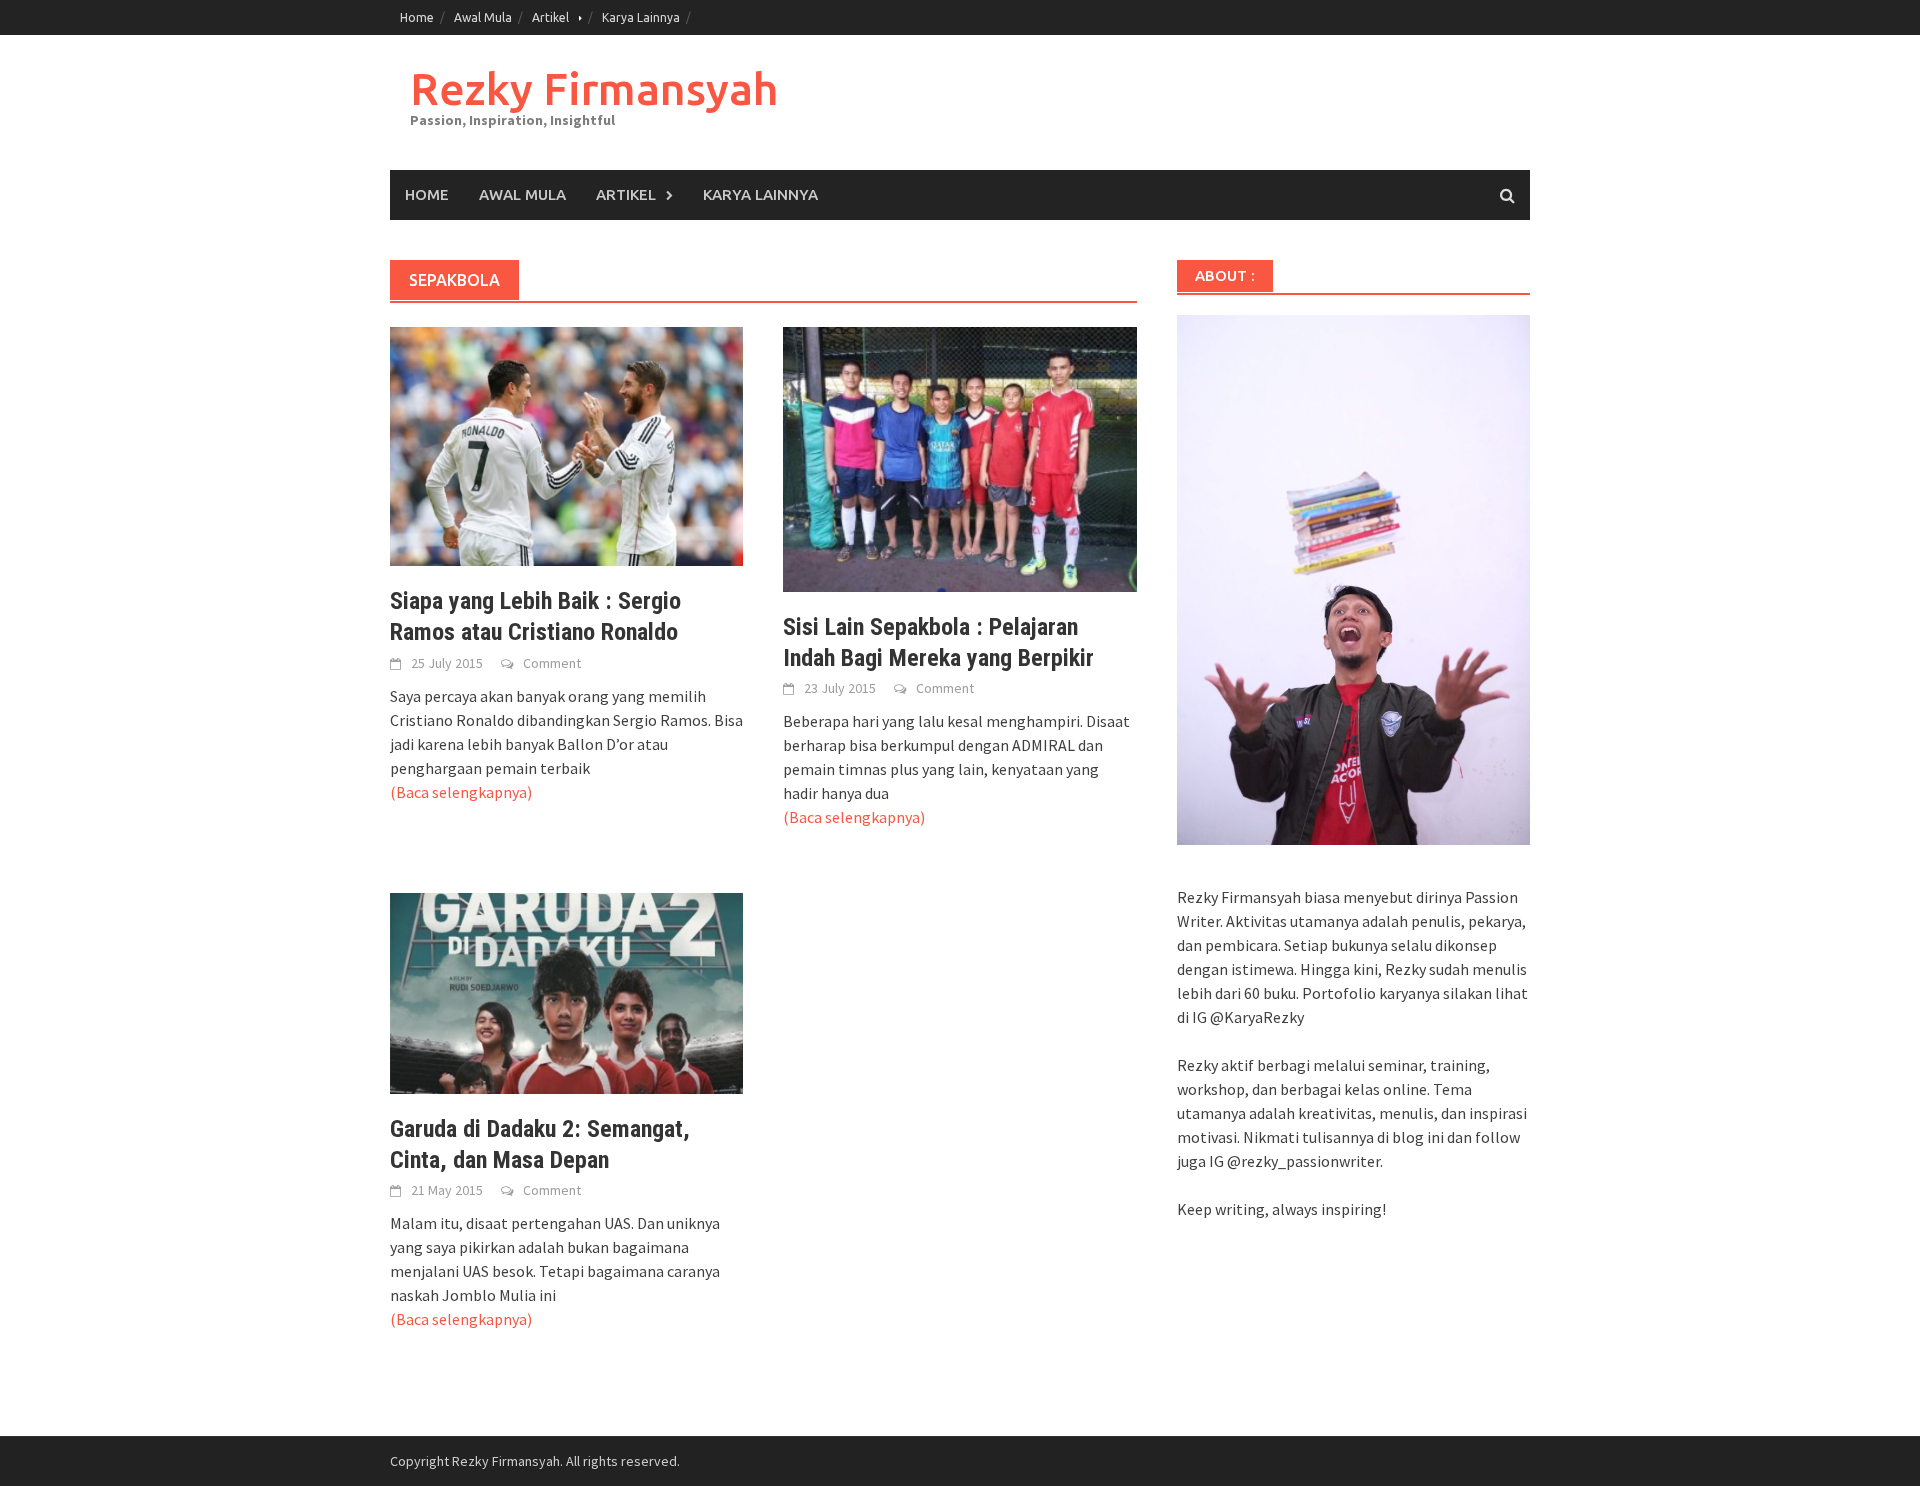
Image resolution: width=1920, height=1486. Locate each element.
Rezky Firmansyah (594, 88)
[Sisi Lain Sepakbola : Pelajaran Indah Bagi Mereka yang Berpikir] (959, 457)
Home (417, 17)
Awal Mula (483, 17)
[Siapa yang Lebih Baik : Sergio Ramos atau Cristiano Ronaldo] (566, 445)
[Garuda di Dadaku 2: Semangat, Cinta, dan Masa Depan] (566, 991)
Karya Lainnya (641, 17)
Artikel (550, 17)
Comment (552, 663)
